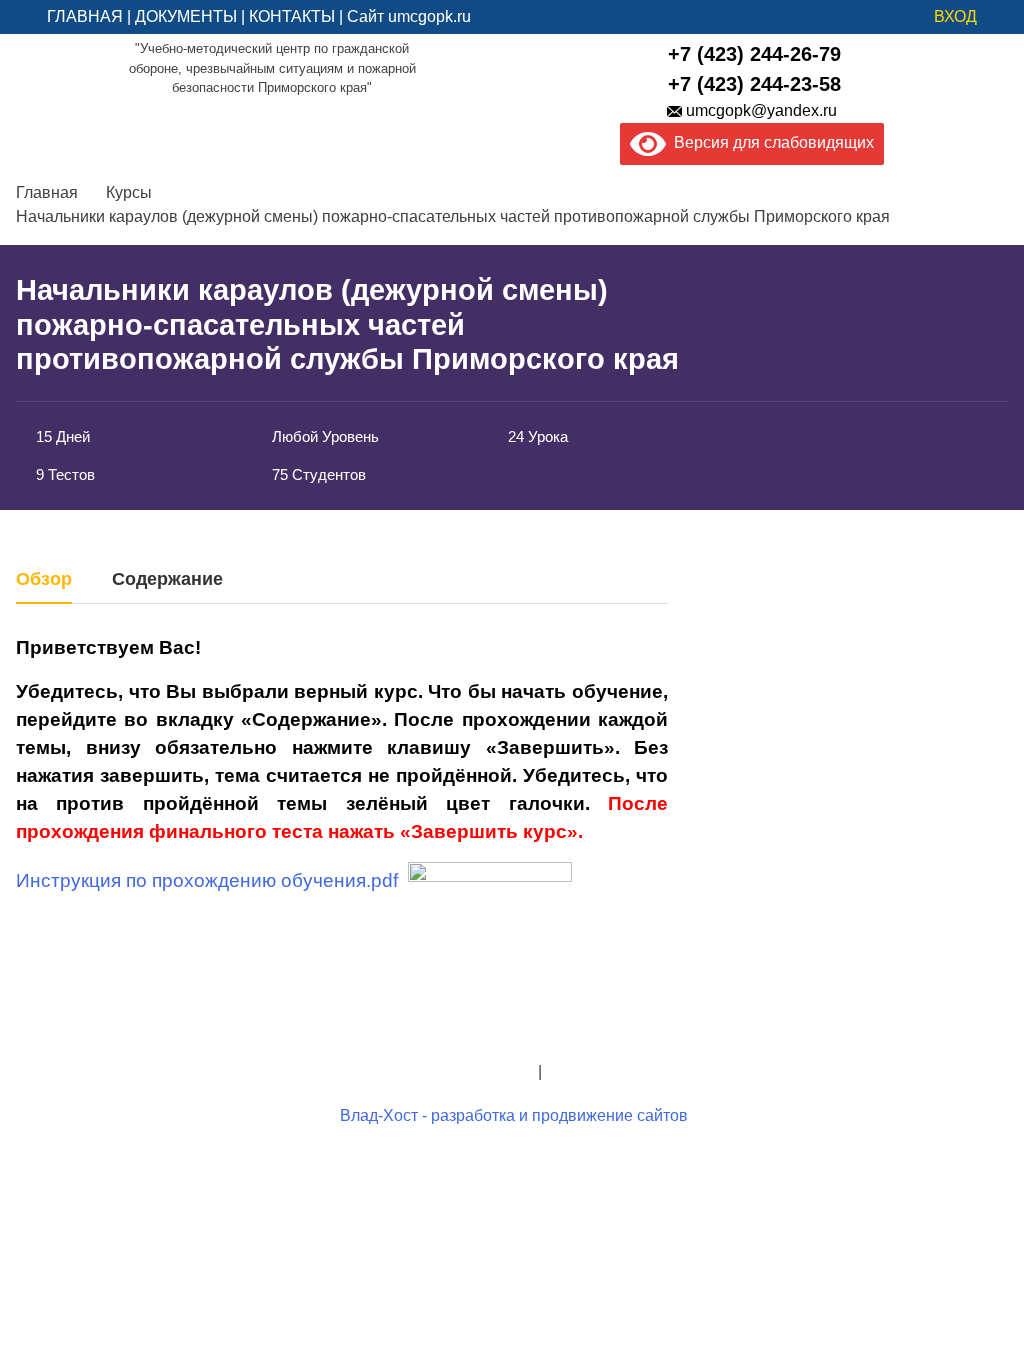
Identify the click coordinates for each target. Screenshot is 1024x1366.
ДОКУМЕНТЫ (186, 16)
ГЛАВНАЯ (85, 16)
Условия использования (635, 1071)
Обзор (44, 579)
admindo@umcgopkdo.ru (512, 1023)
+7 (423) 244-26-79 (754, 54)
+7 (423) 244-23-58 (754, 84)
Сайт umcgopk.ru (409, 16)
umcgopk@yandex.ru (761, 110)
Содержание (167, 579)
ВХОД (955, 16)
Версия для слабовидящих (770, 142)
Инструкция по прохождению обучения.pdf (207, 880)
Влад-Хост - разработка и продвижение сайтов (514, 1115)
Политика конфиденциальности (416, 1071)
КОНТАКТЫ (292, 16)
